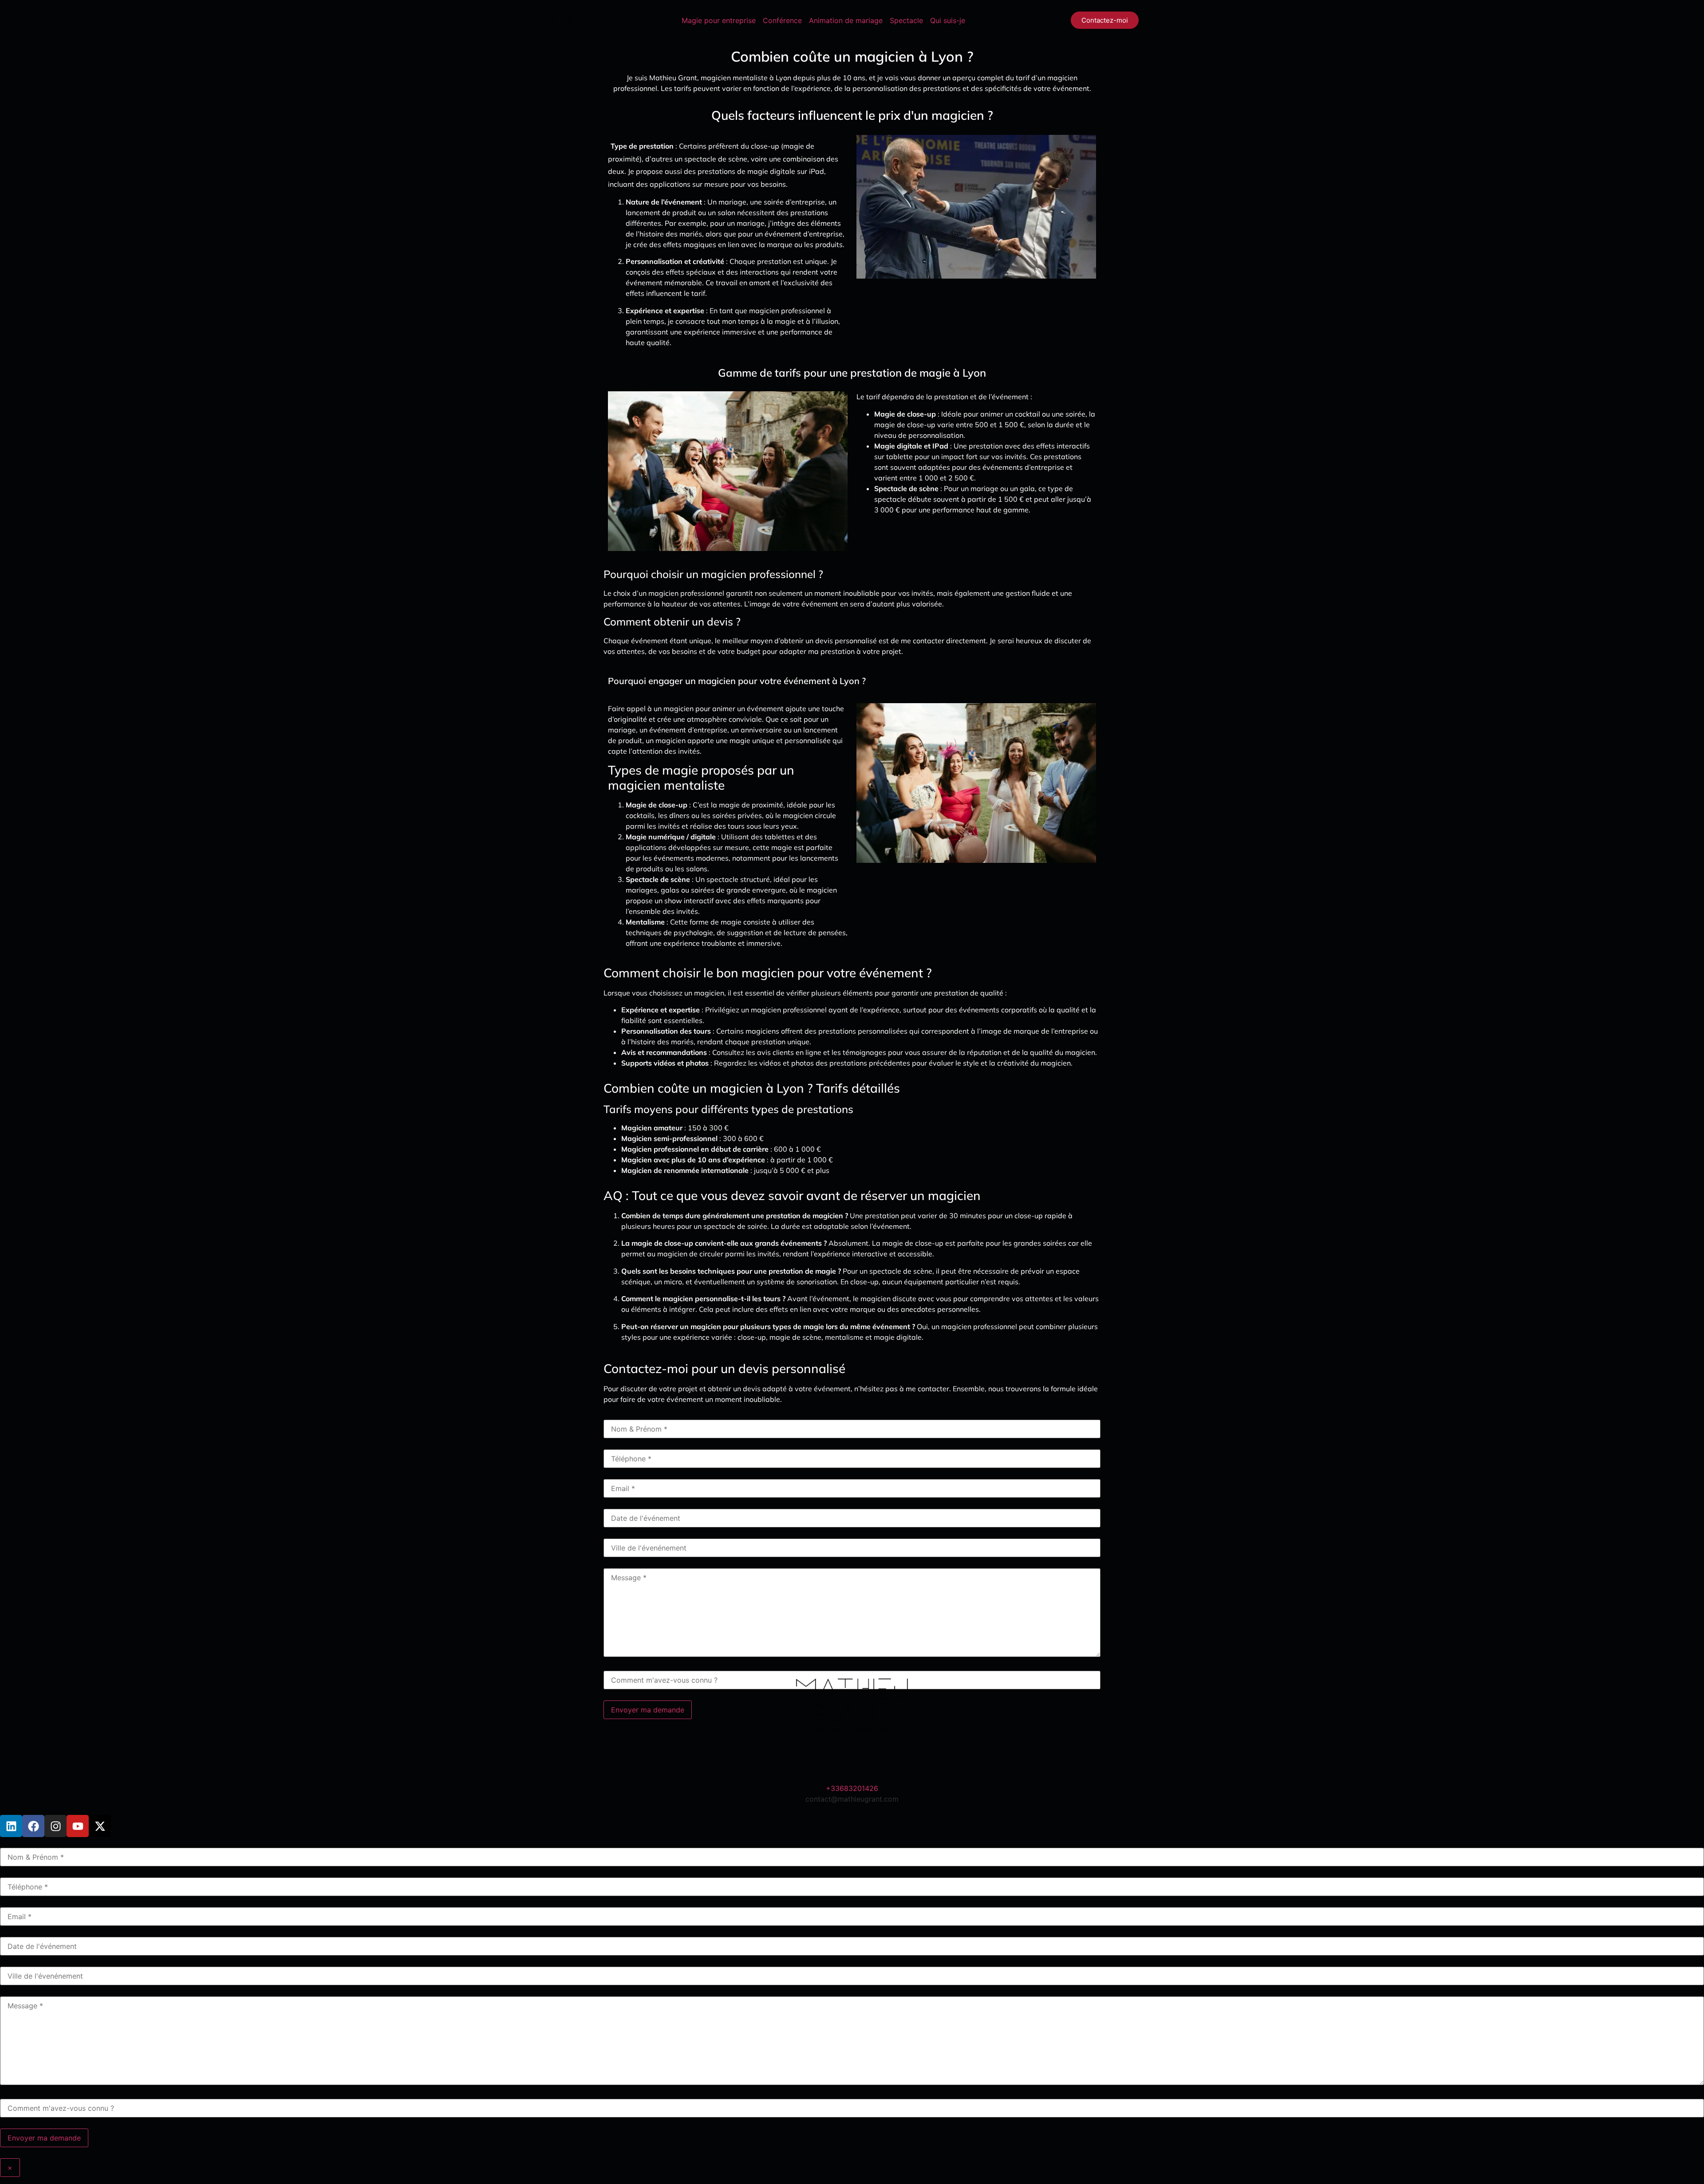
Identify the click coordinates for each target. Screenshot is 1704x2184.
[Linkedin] (11, 1826)
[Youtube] (78, 1826)
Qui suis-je (948, 20)
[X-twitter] (100, 1826)
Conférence (782, 20)
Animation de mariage (846, 20)
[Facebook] (33, 1826)
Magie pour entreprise (719, 20)
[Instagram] (55, 1826)
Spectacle (906, 20)
